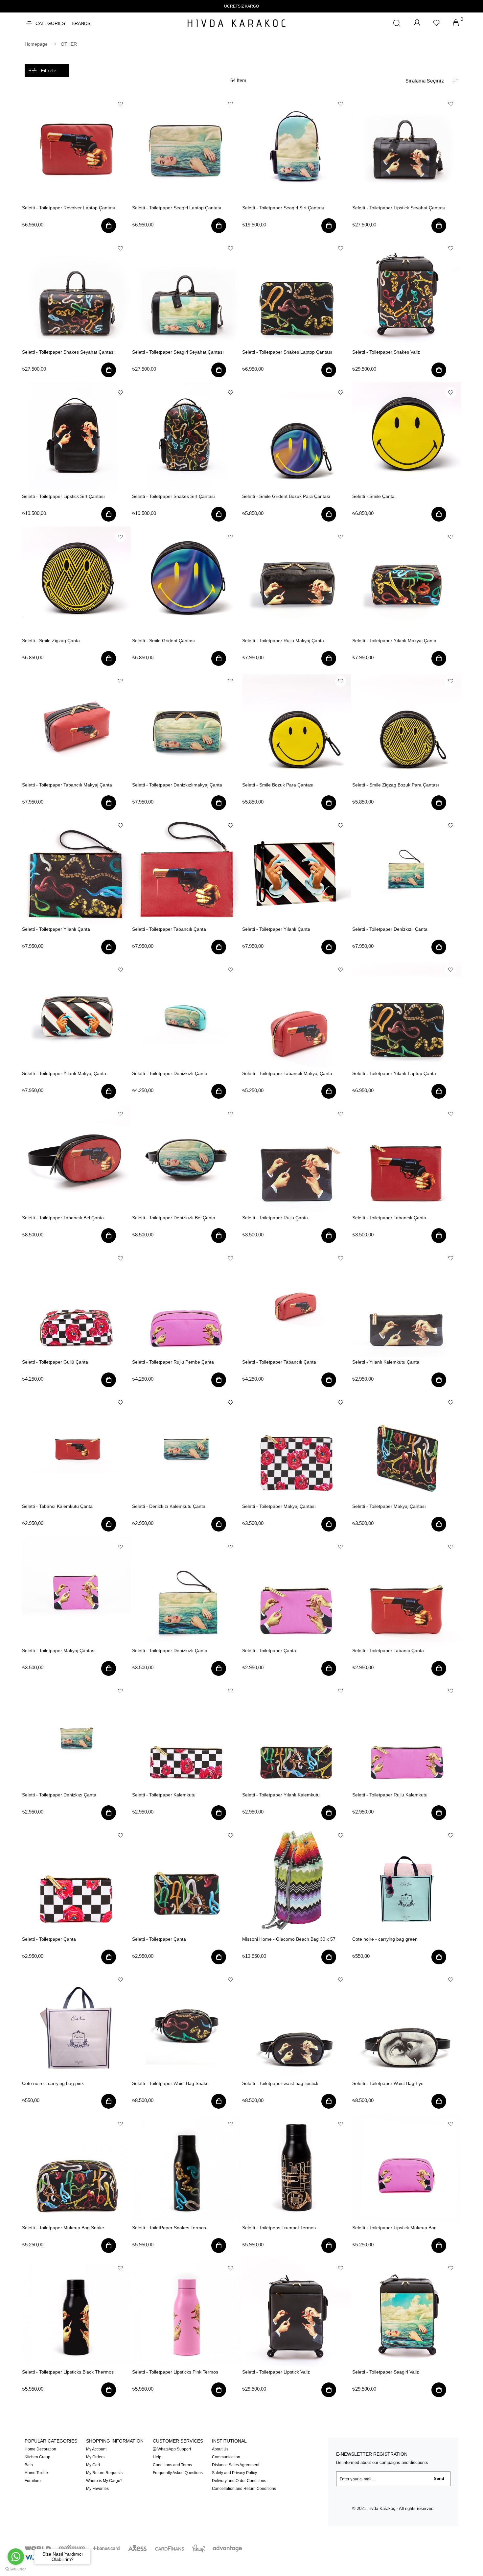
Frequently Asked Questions (178, 2473)
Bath (29, 2465)
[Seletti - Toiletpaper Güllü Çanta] (76, 1302)
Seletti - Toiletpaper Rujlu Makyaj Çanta (283, 641)
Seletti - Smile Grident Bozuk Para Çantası (286, 496)
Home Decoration (40, 2449)
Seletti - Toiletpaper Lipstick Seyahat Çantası (399, 208)
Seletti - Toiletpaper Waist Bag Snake (170, 2083)
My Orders (95, 2457)
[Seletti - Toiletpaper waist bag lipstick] (297, 2024)
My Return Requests (104, 2473)
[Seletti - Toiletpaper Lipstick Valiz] (297, 2312)
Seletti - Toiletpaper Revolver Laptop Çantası (69, 208)
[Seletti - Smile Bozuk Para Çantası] (297, 725)
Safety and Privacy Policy (234, 2473)
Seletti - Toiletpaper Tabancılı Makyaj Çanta (67, 785)
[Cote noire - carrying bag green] (407, 1879)
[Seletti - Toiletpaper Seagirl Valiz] (407, 2312)
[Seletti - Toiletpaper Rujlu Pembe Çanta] (186, 1302)
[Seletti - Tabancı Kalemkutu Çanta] (76, 1447)
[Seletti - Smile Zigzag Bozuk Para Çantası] (407, 725)
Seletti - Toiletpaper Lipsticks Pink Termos (175, 2372)
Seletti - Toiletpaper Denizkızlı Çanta (390, 929)
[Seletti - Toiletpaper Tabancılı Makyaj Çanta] (76, 725)
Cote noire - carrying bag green (385, 1939)
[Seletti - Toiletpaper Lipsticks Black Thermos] (76, 2312)
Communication (226, 2457)
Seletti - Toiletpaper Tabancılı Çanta (169, 929)
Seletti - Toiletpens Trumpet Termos (279, 2228)
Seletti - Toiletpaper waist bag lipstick (280, 2083)
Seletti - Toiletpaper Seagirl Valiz (386, 2372)
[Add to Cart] (109, 227)
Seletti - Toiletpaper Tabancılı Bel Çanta (63, 1218)
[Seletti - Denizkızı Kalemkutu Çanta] (186, 1447)
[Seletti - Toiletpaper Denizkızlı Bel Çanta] (186, 1158)
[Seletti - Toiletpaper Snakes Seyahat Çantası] (76, 292)
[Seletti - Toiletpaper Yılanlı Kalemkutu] (297, 1735)
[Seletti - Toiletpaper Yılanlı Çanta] (76, 869)
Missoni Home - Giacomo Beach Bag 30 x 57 (289, 1939)
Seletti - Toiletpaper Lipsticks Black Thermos (68, 2372)
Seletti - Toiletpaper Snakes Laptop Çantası (287, 352)
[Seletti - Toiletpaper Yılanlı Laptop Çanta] (407, 1014)
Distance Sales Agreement (236, 2465)
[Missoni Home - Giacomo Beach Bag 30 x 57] (297, 1879)
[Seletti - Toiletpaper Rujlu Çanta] (297, 1158)
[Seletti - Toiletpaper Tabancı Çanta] (407, 1591)
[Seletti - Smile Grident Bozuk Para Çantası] (297, 437)
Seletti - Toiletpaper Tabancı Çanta (388, 1651)
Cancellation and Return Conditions (244, 2489)
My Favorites (97, 2489)
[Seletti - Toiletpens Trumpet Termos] (297, 2168)
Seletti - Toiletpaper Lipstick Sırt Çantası (63, 496)
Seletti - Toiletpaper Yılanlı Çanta (56, 929)
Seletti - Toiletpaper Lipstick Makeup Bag (394, 2228)
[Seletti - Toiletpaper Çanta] (297, 1591)
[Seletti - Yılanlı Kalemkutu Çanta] (407, 1302)
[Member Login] (417, 23)
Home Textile (36, 2473)
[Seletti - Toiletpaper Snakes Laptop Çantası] (297, 292)
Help (157, 2457)
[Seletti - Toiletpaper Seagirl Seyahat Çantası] (186, 292)
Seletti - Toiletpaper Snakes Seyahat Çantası (68, 352)
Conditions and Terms (172, 2465)
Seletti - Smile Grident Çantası (163, 641)
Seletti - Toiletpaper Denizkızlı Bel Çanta (174, 1218)
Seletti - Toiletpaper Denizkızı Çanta (59, 1795)
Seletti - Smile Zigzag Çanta (51, 641)
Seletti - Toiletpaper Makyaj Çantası (279, 1506)
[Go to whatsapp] (16, 2557)
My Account (96, 2449)
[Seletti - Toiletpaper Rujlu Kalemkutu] (407, 1735)
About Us (220, 2449)
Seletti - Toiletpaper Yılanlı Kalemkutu (281, 1795)
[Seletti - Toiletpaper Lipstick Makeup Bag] (407, 2168)
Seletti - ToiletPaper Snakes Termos (169, 2228)
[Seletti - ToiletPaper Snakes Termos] (186, 2168)
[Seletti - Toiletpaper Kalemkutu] (186, 1735)
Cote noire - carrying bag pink (53, 2083)
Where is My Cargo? (104, 2481)
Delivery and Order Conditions (239, 2481)
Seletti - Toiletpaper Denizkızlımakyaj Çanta (177, 785)
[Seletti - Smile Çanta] (407, 437)
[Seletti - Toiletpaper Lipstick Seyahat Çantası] (407, 148)
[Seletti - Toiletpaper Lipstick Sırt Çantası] (76, 437)
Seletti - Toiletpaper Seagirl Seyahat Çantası (178, 352)
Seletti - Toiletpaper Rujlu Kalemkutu (390, 1795)
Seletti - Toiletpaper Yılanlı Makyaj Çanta (394, 641)
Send (439, 2479)
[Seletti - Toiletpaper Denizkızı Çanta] (76, 1735)
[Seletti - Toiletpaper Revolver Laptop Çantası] (76, 148)
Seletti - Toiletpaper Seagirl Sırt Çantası (283, 208)
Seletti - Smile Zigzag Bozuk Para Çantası (396, 785)
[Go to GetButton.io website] (16, 2569)
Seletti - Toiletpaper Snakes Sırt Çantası (173, 496)
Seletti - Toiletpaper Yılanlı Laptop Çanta (394, 1073)
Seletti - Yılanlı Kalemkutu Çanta (386, 1362)
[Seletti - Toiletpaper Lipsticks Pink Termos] (186, 2312)
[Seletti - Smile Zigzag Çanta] (76, 581)
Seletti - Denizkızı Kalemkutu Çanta (169, 1506)
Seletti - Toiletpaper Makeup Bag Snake (63, 2228)
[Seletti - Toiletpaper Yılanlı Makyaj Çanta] (407, 581)
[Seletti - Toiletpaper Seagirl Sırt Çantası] (297, 148)
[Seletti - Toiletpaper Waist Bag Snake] (186, 2024)
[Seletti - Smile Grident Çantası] (186, 581)
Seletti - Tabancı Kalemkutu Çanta (57, 1506)
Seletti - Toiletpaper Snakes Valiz (386, 352)
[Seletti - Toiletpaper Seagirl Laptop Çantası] (186, 148)
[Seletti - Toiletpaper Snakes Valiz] (407, 292)
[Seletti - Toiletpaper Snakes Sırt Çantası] (186, 437)
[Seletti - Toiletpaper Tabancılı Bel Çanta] (76, 1158)
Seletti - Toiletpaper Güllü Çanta (55, 1362)
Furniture (33, 2481)
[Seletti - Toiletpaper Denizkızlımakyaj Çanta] (186, 725)
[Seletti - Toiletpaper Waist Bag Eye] (407, 2024)
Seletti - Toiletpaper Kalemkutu (164, 1795)
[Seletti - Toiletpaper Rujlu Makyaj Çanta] (297, 581)
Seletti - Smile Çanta (373, 496)
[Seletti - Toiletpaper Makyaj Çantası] (297, 1447)
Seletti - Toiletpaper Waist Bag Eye (388, 2083)
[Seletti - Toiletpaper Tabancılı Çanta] (186, 869)
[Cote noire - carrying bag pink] (76, 2024)
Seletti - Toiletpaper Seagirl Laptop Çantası (177, 208)
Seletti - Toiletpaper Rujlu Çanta (275, 1218)
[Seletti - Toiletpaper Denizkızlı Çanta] (407, 869)
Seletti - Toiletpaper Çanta (269, 1651)
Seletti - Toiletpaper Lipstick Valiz (276, 2372)
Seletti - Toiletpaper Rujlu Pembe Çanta (173, 1362)
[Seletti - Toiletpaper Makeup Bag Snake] (76, 2168)
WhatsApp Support (174, 2449)
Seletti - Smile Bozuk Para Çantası (278, 785)
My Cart (93, 2465)
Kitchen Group (37, 2457)
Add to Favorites (120, 104)
